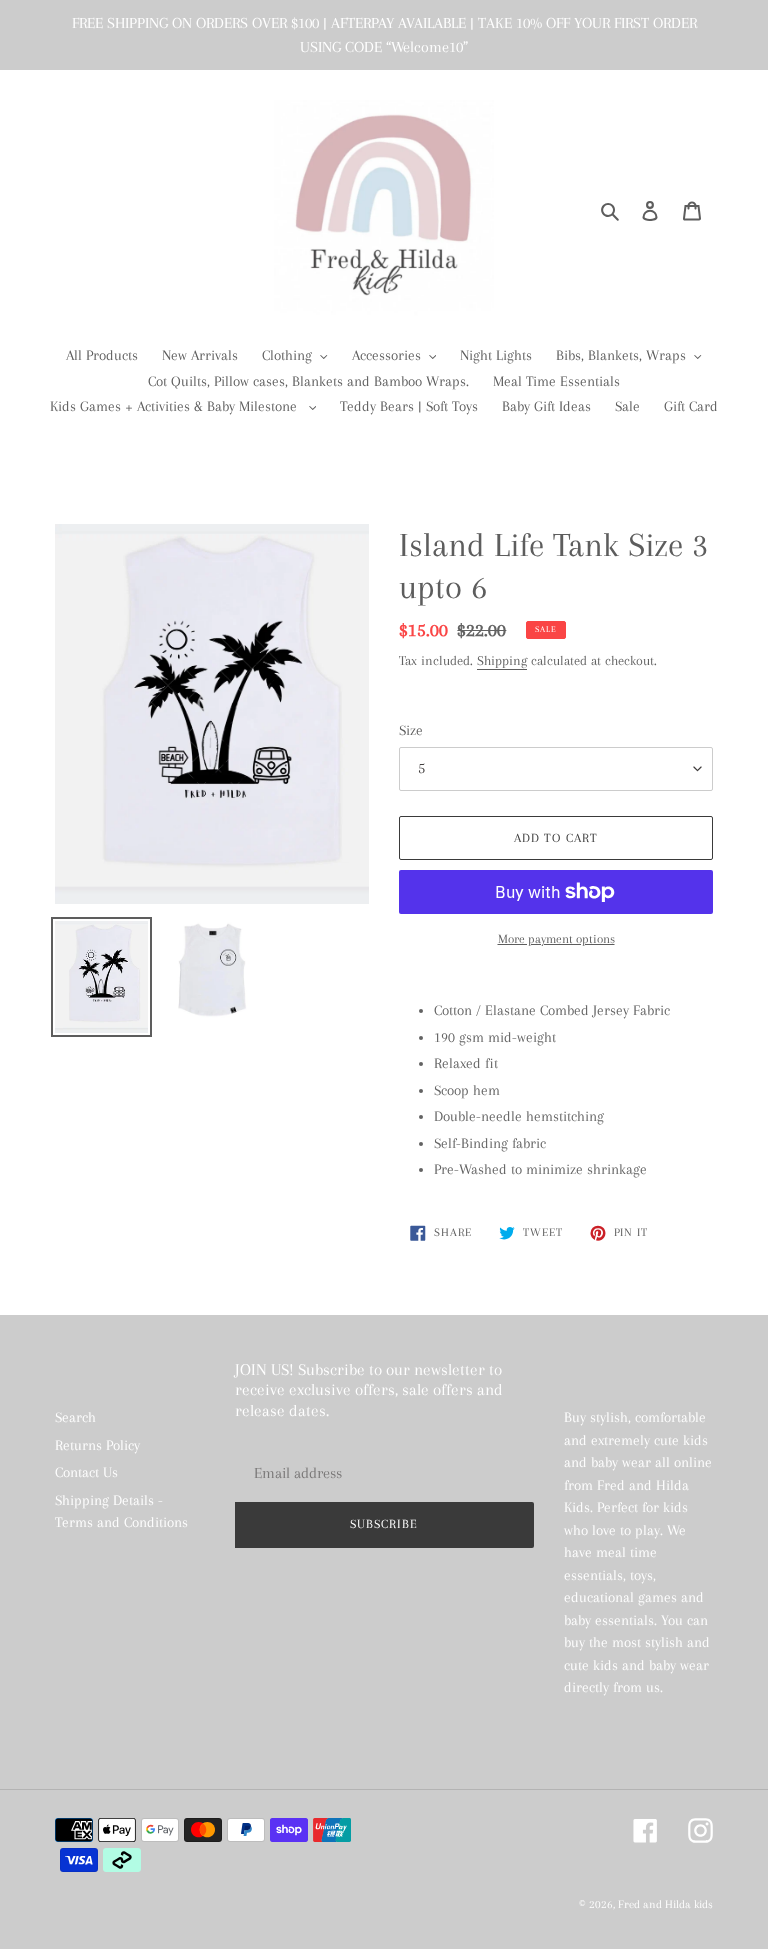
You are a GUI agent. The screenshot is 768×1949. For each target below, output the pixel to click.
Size (411, 730)
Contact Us (86, 1472)
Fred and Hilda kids (665, 1904)
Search (75, 1417)
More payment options (556, 939)
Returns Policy (97, 1445)
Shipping (502, 660)
